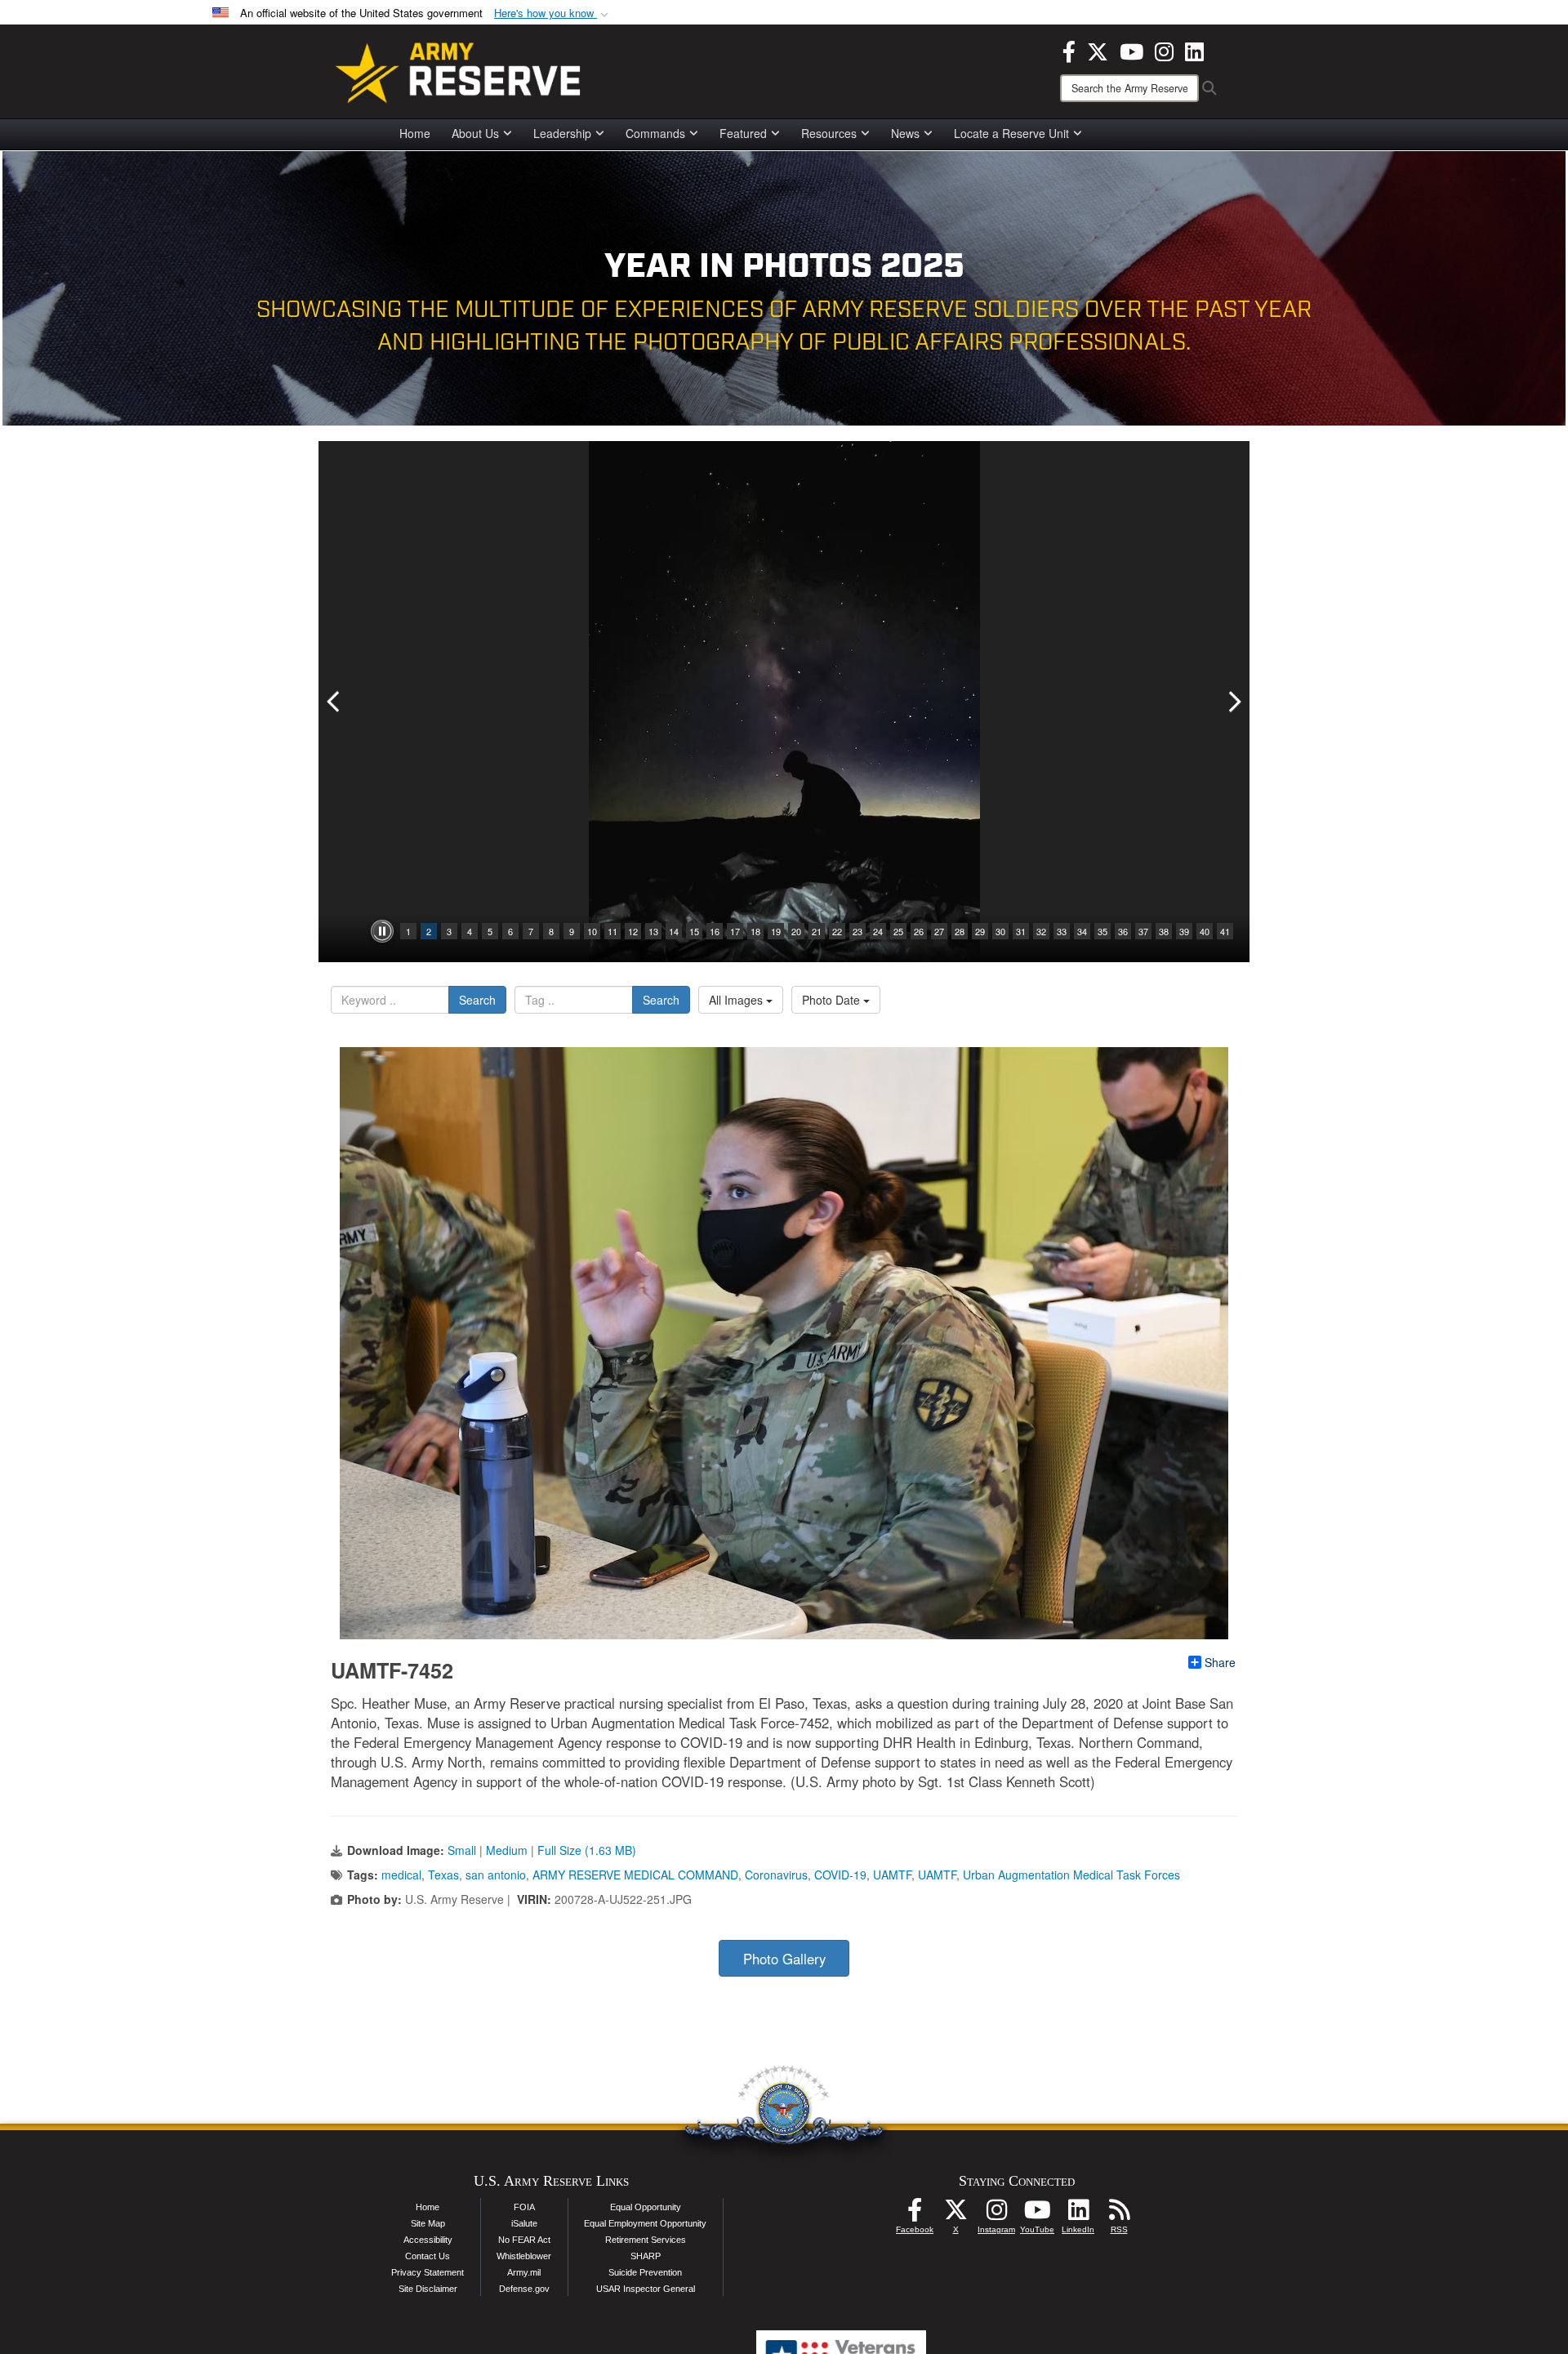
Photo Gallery (784, 1959)
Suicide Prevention (645, 2272)
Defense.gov (524, 2289)
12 (633, 931)
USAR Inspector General (646, 2289)
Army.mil (524, 2272)
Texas (443, 1875)
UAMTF (892, 1875)
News (905, 133)
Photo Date (833, 1000)
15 (694, 931)
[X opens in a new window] (1098, 50)
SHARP (646, 2256)
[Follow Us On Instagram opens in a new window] (996, 2214)
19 (776, 931)
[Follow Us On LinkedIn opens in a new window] (1078, 2214)
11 (612, 931)
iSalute (524, 2223)
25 (898, 931)
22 (837, 931)
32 (1041, 931)
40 (1205, 931)
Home (415, 133)
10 (592, 931)
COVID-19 (840, 1875)
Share (1220, 1662)
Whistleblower (524, 2256)
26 (919, 931)
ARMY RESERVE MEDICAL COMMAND (635, 1875)
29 (980, 931)
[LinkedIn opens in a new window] (1194, 50)
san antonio (496, 1875)
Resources (829, 133)
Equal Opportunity (646, 2207)
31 (1021, 931)
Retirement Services (646, 2240)
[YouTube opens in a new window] (1131, 50)
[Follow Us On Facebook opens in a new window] (915, 2214)
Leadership (562, 133)
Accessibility (428, 2240)
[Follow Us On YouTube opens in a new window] (1037, 2214)
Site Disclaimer (428, 2289)
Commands (655, 133)
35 (1102, 931)
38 (1164, 931)
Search (477, 1000)
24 (878, 931)
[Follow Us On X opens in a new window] (955, 2214)
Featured (743, 133)
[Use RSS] (1119, 2214)
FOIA (524, 2207)
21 (817, 931)
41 (1225, 931)
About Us (475, 133)
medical (401, 1875)
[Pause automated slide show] (382, 931)
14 (674, 931)
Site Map (428, 2223)
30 (1000, 931)
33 (1062, 931)
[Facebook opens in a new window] (1069, 50)
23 (857, 931)
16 (715, 931)
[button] (553, 13)
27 (939, 931)
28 (960, 931)
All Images (737, 1000)
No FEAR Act (524, 2240)
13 (653, 931)
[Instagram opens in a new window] (1164, 50)
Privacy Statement (428, 2272)
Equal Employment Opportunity (645, 2223)
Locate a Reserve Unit (1011, 133)
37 (1143, 931)
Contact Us (428, 2256)
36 (1123, 931)
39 (1184, 931)
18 (755, 931)
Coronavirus (776, 1875)
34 (1082, 931)
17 (735, 931)
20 (796, 931)
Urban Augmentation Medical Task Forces (1071, 1875)
